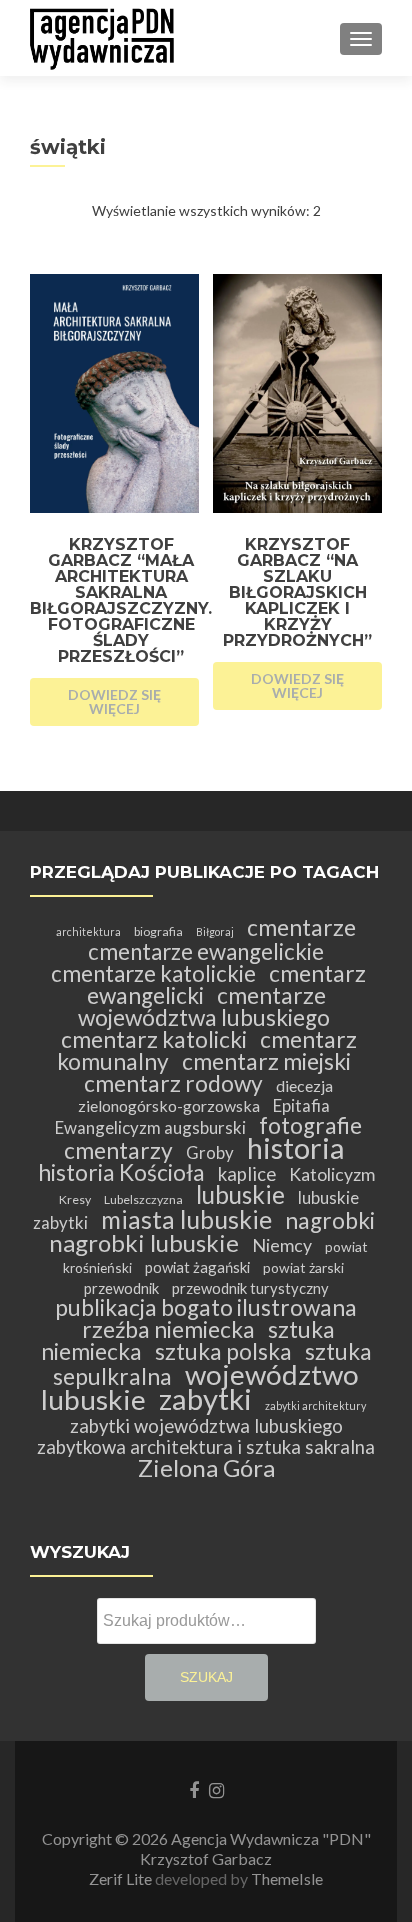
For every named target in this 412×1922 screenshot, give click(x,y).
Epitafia (301, 1105)
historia (295, 1147)
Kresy (75, 1199)
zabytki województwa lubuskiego (206, 1426)
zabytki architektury (315, 1405)
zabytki (205, 1398)
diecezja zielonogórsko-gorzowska (206, 1095)
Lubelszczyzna (143, 1199)
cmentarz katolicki (154, 1039)
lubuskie (240, 1194)
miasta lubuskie (186, 1219)
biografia (158, 931)
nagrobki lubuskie (144, 1242)
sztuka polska (223, 1351)
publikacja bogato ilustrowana (206, 1307)
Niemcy (282, 1245)
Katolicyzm (332, 1174)
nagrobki (330, 1220)
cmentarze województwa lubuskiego (204, 1006)
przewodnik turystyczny (250, 1288)
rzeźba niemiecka (168, 1329)
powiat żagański (197, 1267)
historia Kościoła (121, 1172)
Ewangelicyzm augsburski (150, 1127)
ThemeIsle (287, 1878)
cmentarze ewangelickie (206, 951)
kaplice (247, 1174)
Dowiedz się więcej (114, 701)
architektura (88, 931)
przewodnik (121, 1288)
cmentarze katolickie (153, 973)
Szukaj (206, 1677)
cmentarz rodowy (173, 1083)
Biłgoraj (215, 931)
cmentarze (301, 927)
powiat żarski (303, 1267)
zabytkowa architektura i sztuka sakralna (206, 1447)
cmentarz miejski (266, 1061)
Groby (210, 1152)
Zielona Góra (206, 1467)
